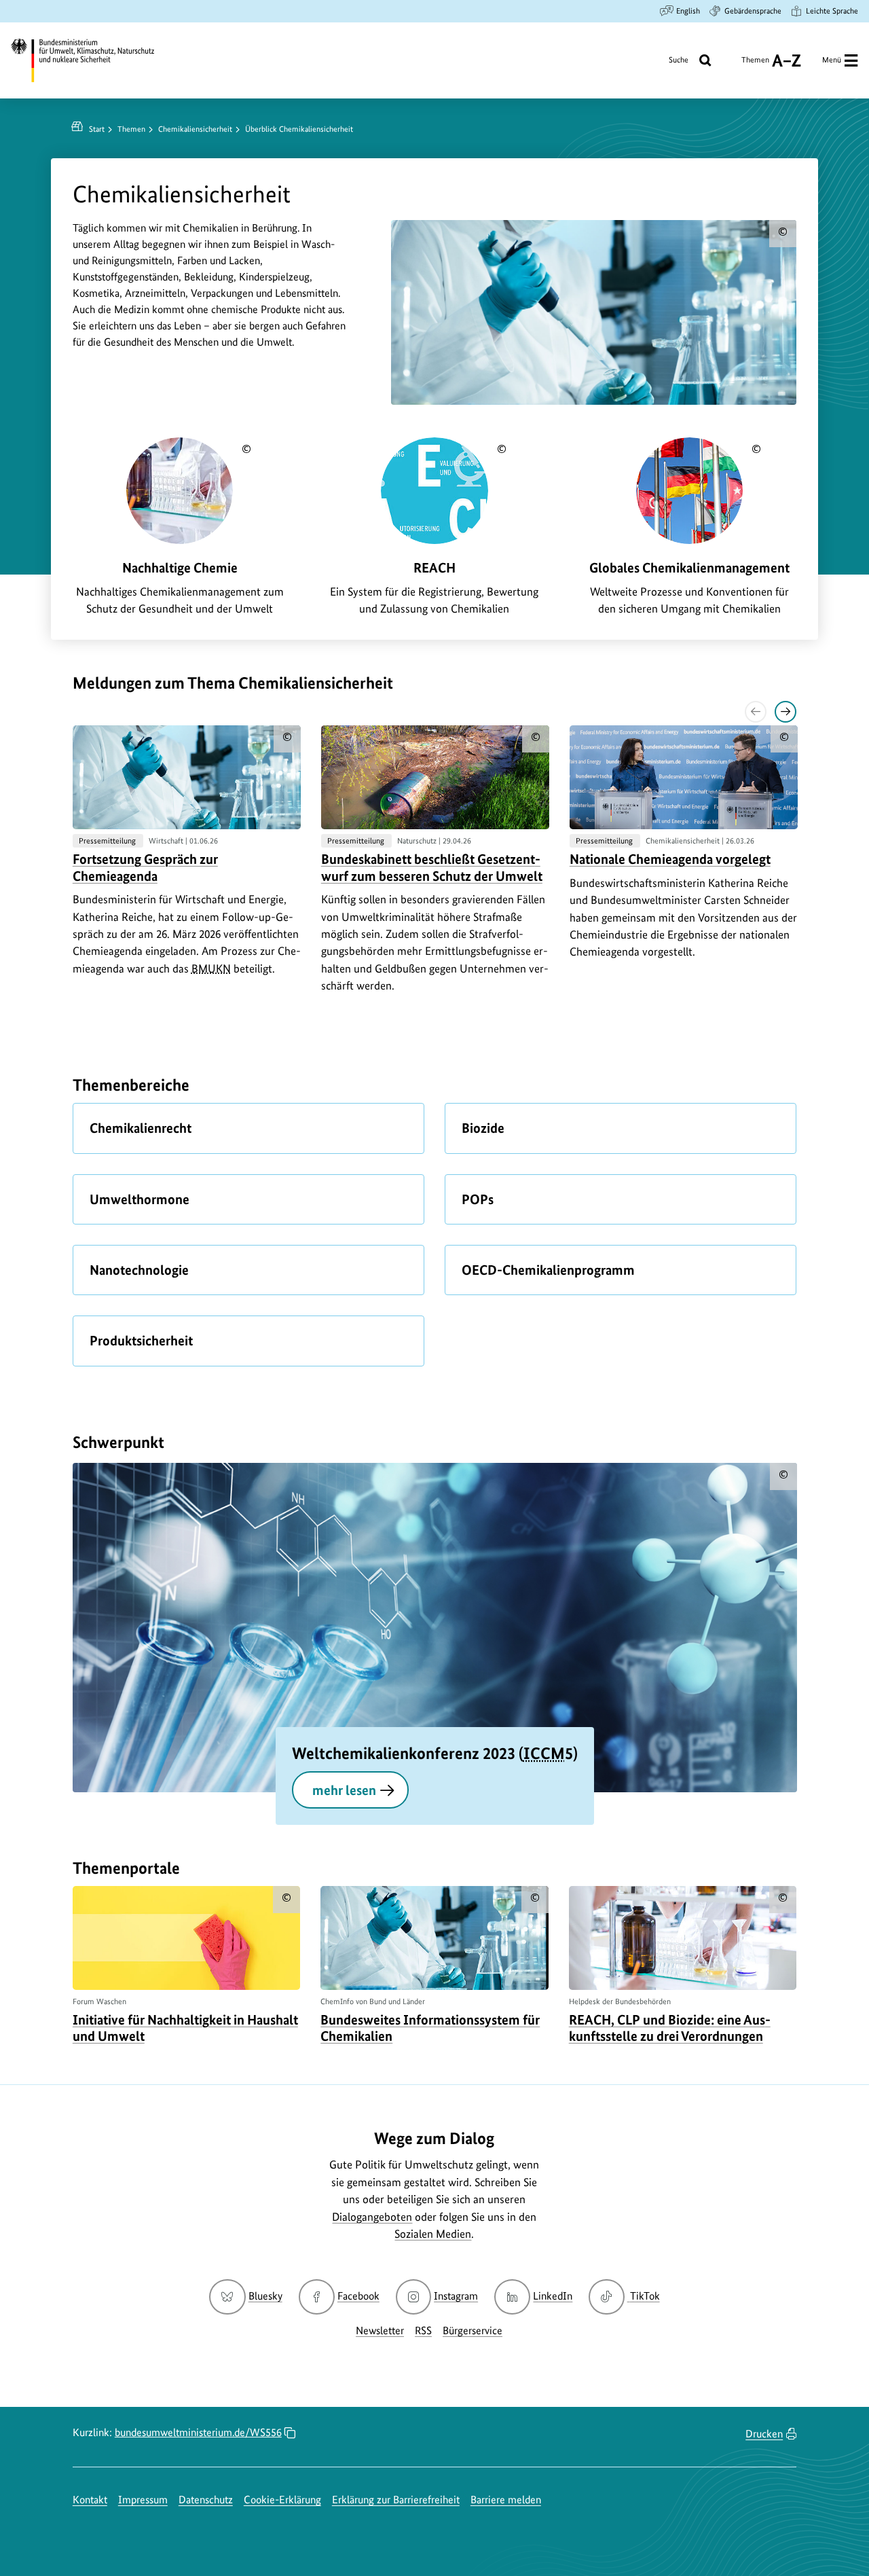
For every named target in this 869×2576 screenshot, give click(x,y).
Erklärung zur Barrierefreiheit (396, 2500)
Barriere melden (506, 2500)
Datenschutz (206, 2500)
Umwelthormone (140, 1199)
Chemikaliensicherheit (195, 129)
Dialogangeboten (372, 2217)
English (688, 11)
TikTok (644, 2296)
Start (97, 129)
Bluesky (265, 2296)
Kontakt (90, 2500)
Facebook (358, 2296)
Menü (832, 60)
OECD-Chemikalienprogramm (548, 1270)
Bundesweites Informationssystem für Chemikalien (430, 2028)
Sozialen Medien (433, 2234)
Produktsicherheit (141, 1341)
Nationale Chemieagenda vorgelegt (670, 859)
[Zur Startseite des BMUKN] (92, 60)
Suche (679, 60)
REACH (434, 568)
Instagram (456, 2296)
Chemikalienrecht (141, 1128)
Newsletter (380, 2330)
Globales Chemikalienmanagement (689, 568)
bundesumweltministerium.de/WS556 (198, 2432)
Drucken (764, 2434)
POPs (478, 1199)
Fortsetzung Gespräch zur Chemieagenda (145, 867)
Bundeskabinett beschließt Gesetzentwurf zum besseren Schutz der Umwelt (432, 867)
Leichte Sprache (832, 11)
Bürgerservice (473, 2330)
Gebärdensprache (753, 11)
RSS (423, 2330)
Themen (755, 65)
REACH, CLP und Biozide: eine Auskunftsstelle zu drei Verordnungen (670, 2028)
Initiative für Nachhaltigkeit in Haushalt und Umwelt (185, 2028)
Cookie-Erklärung (282, 2500)
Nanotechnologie (139, 1270)
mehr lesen (344, 1790)
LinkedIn (553, 2296)
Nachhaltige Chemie (180, 568)
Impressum (143, 2500)
